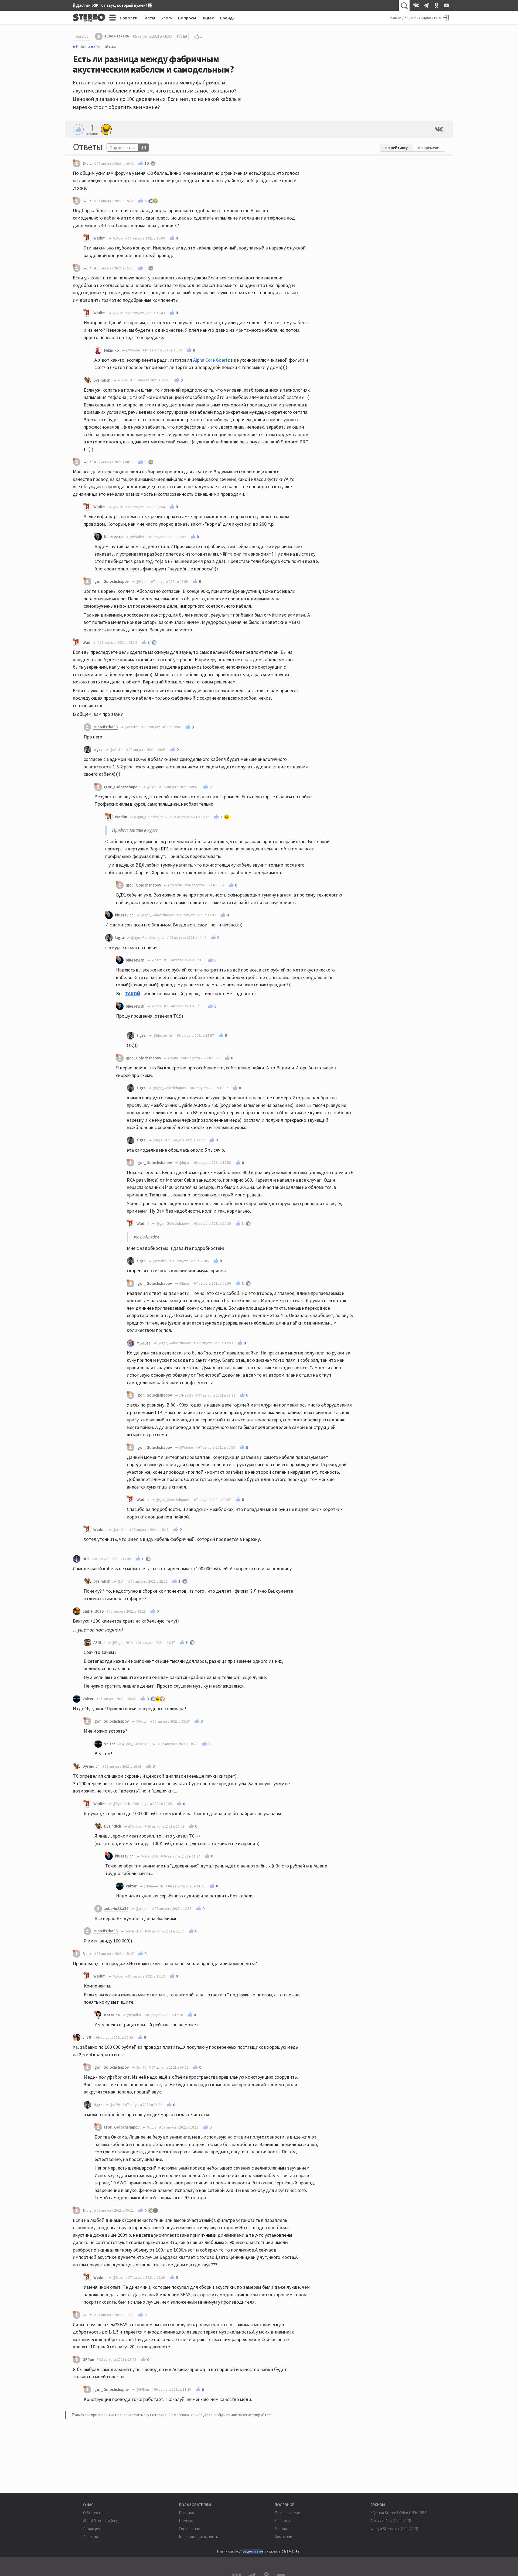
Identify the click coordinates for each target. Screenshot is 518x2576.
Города (281, 2529)
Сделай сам (105, 46)
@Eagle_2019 (122, 1643)
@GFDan (142, 2389)
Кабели (83, 46)
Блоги (167, 18)
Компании (283, 2537)
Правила (186, 2513)
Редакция (92, 2529)
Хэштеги (282, 2521)
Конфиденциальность (198, 2537)
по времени (429, 148)
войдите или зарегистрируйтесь (243, 2415)
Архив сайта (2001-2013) (391, 2521)
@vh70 (141, 2067)
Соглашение (190, 2529)
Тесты (149, 18)
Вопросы (187, 18)
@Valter (141, 1721)
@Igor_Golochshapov (150, 817)
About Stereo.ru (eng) (101, 2521)
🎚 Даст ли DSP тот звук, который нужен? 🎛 (113, 5)
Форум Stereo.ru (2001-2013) (394, 2529)
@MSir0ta (186, 1395)
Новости (129, 18)
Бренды (228, 18)
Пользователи (287, 2513)
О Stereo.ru (93, 2513)
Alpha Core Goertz (212, 360)
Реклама (91, 2537)
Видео (208, 18)
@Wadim (133, 350)
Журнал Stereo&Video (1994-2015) (399, 2513)
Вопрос (82, 36)
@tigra (151, 787)
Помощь (186, 2521)
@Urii (121, 1581)
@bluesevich (162, 1036)
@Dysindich (121, 1804)
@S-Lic (117, 238)
